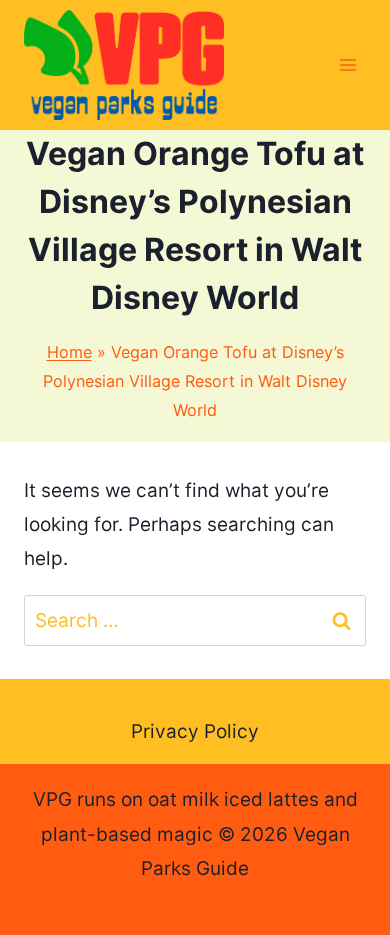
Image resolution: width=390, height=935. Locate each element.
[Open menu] (347, 64)
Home (69, 352)
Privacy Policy (195, 731)
